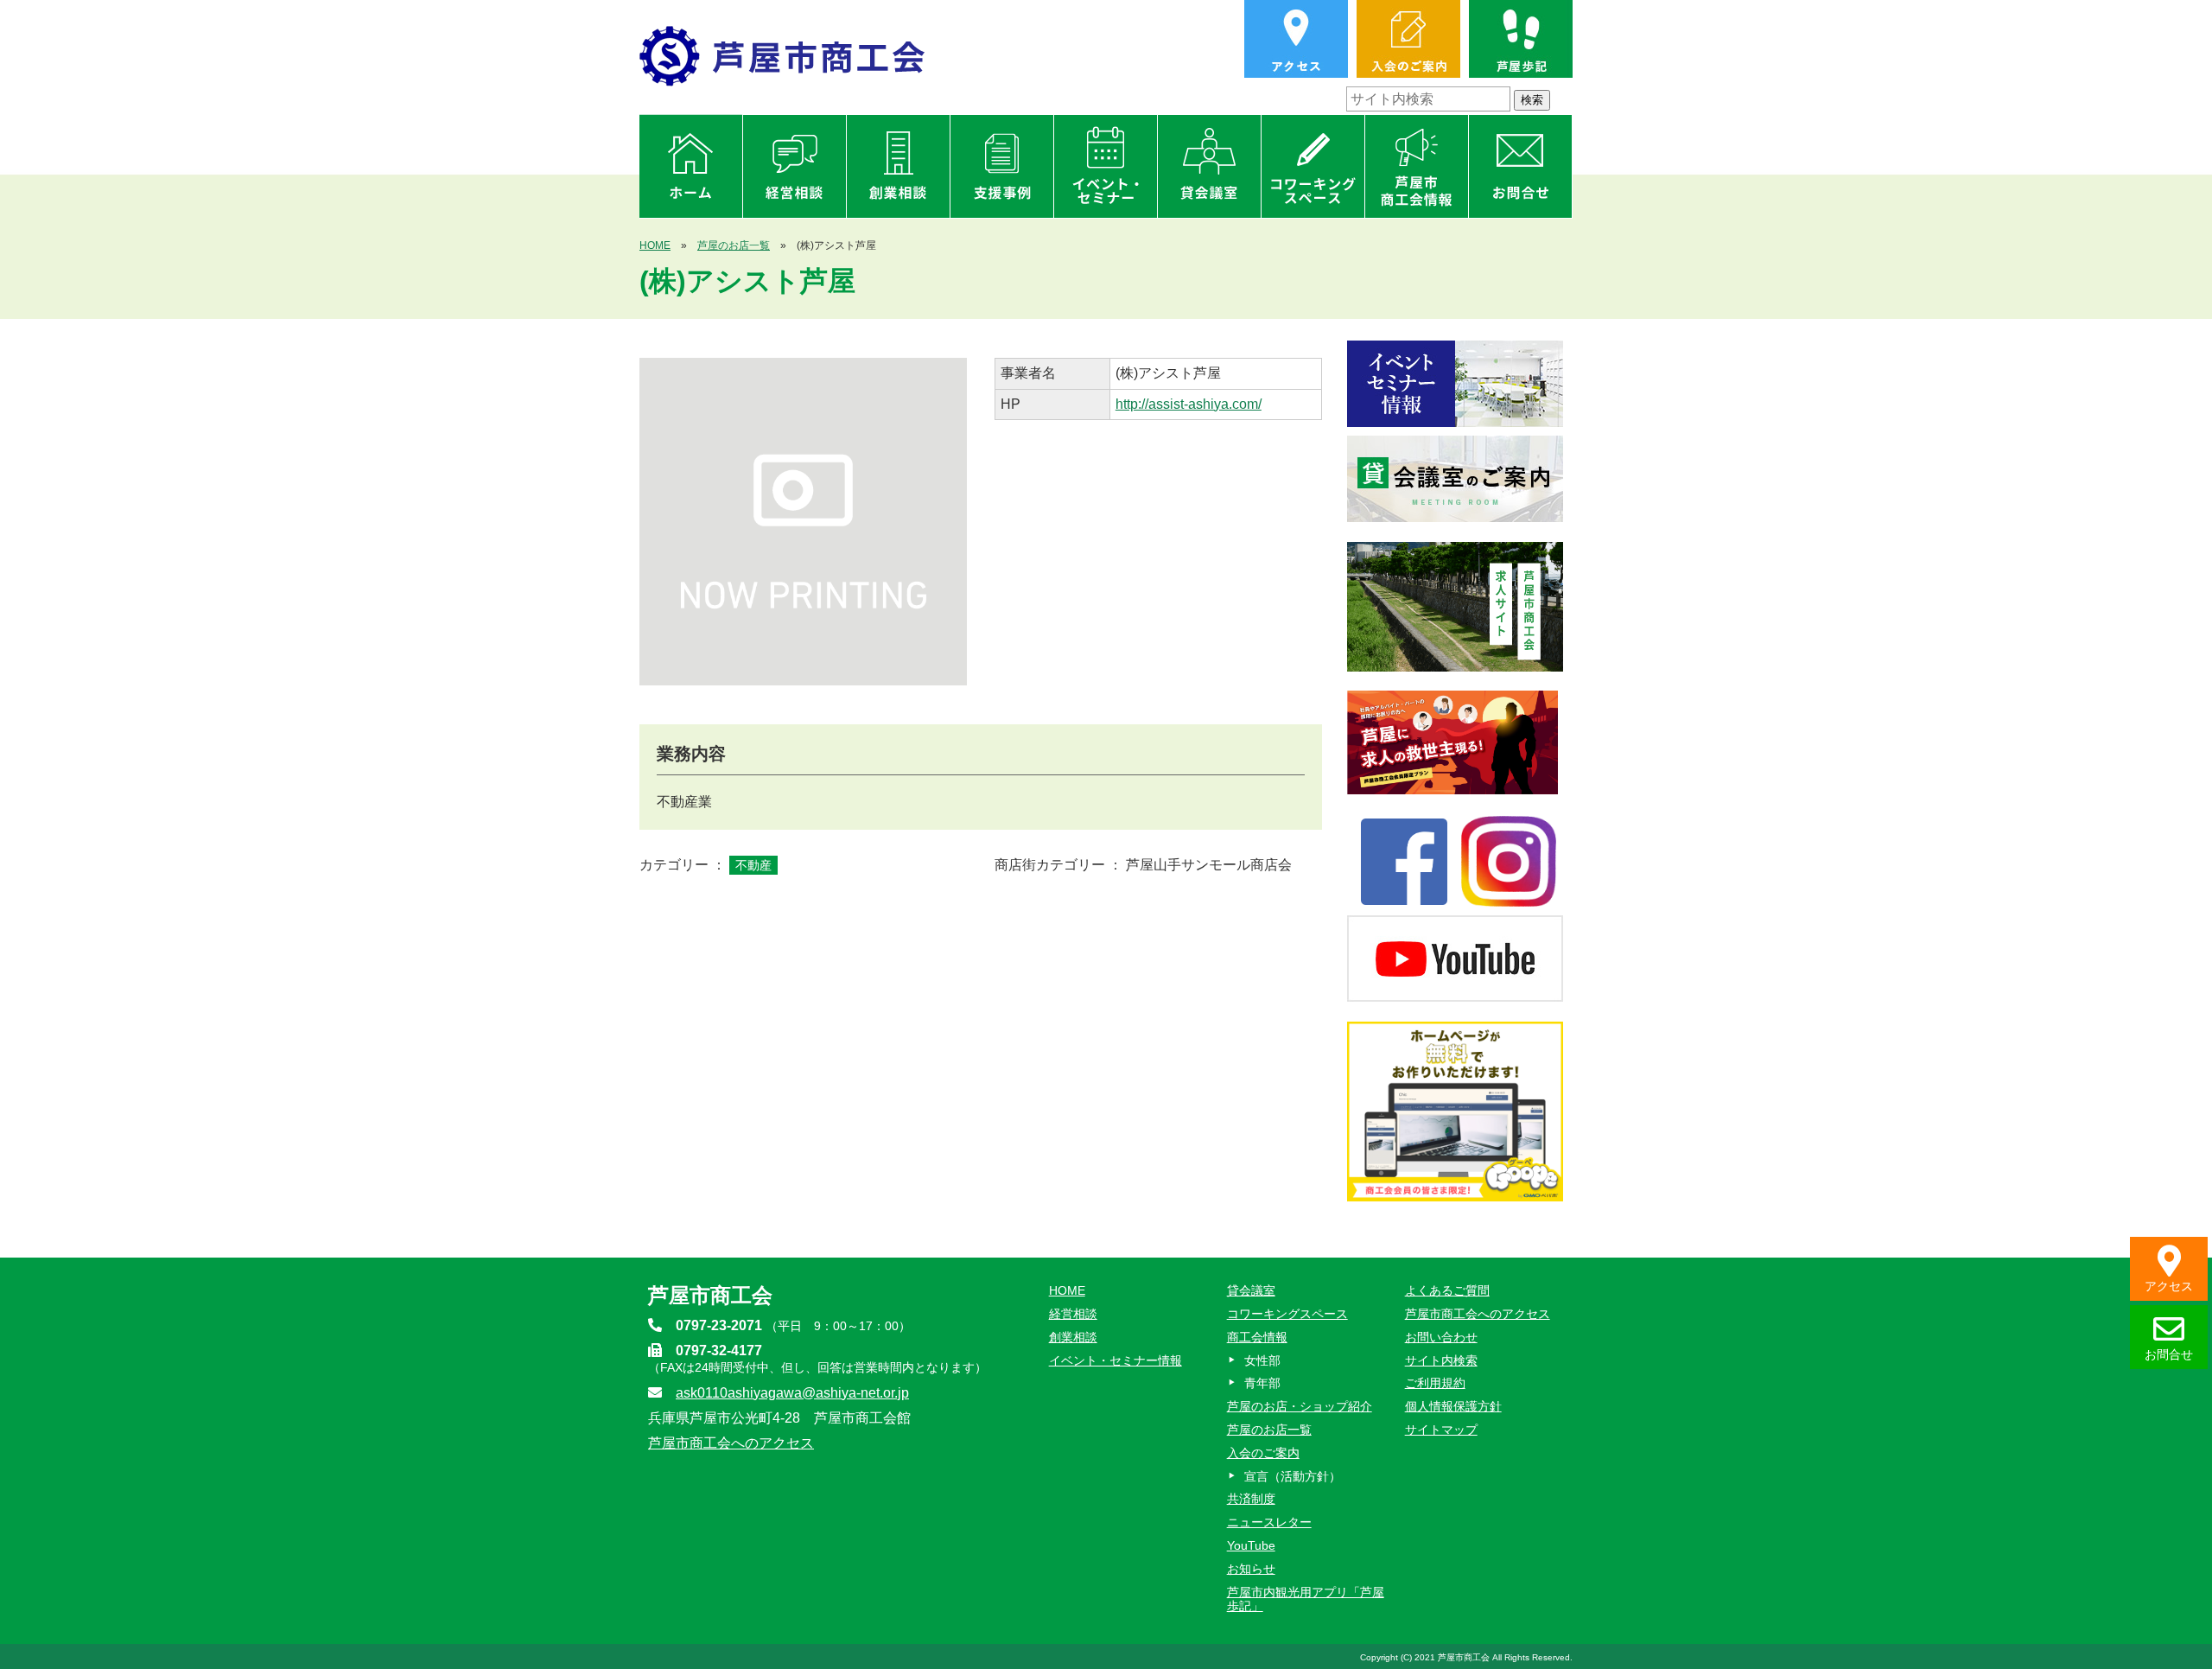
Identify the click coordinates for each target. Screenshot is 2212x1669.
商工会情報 (1257, 1337)
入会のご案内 (1263, 1453)
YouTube (1251, 1545)
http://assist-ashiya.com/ (1189, 404)
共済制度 (1251, 1499)
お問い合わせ (1441, 1337)
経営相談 (1073, 1314)
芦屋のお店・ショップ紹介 (1300, 1406)
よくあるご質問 (1447, 1290)
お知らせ (1251, 1569)
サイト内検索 (1441, 1360)
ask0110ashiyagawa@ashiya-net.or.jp (792, 1393)
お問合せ (2169, 1354)
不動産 (753, 865)
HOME (655, 245)
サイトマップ (1441, 1430)
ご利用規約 (1435, 1383)
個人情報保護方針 (1453, 1406)
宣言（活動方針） (1293, 1476)
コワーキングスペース (1287, 1314)
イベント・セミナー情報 (1116, 1360)
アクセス (2169, 1286)
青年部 (1262, 1383)
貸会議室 (1251, 1290)
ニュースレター (1269, 1522)
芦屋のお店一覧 (734, 245)
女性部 (1262, 1360)
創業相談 (1073, 1337)
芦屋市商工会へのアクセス (731, 1443)
